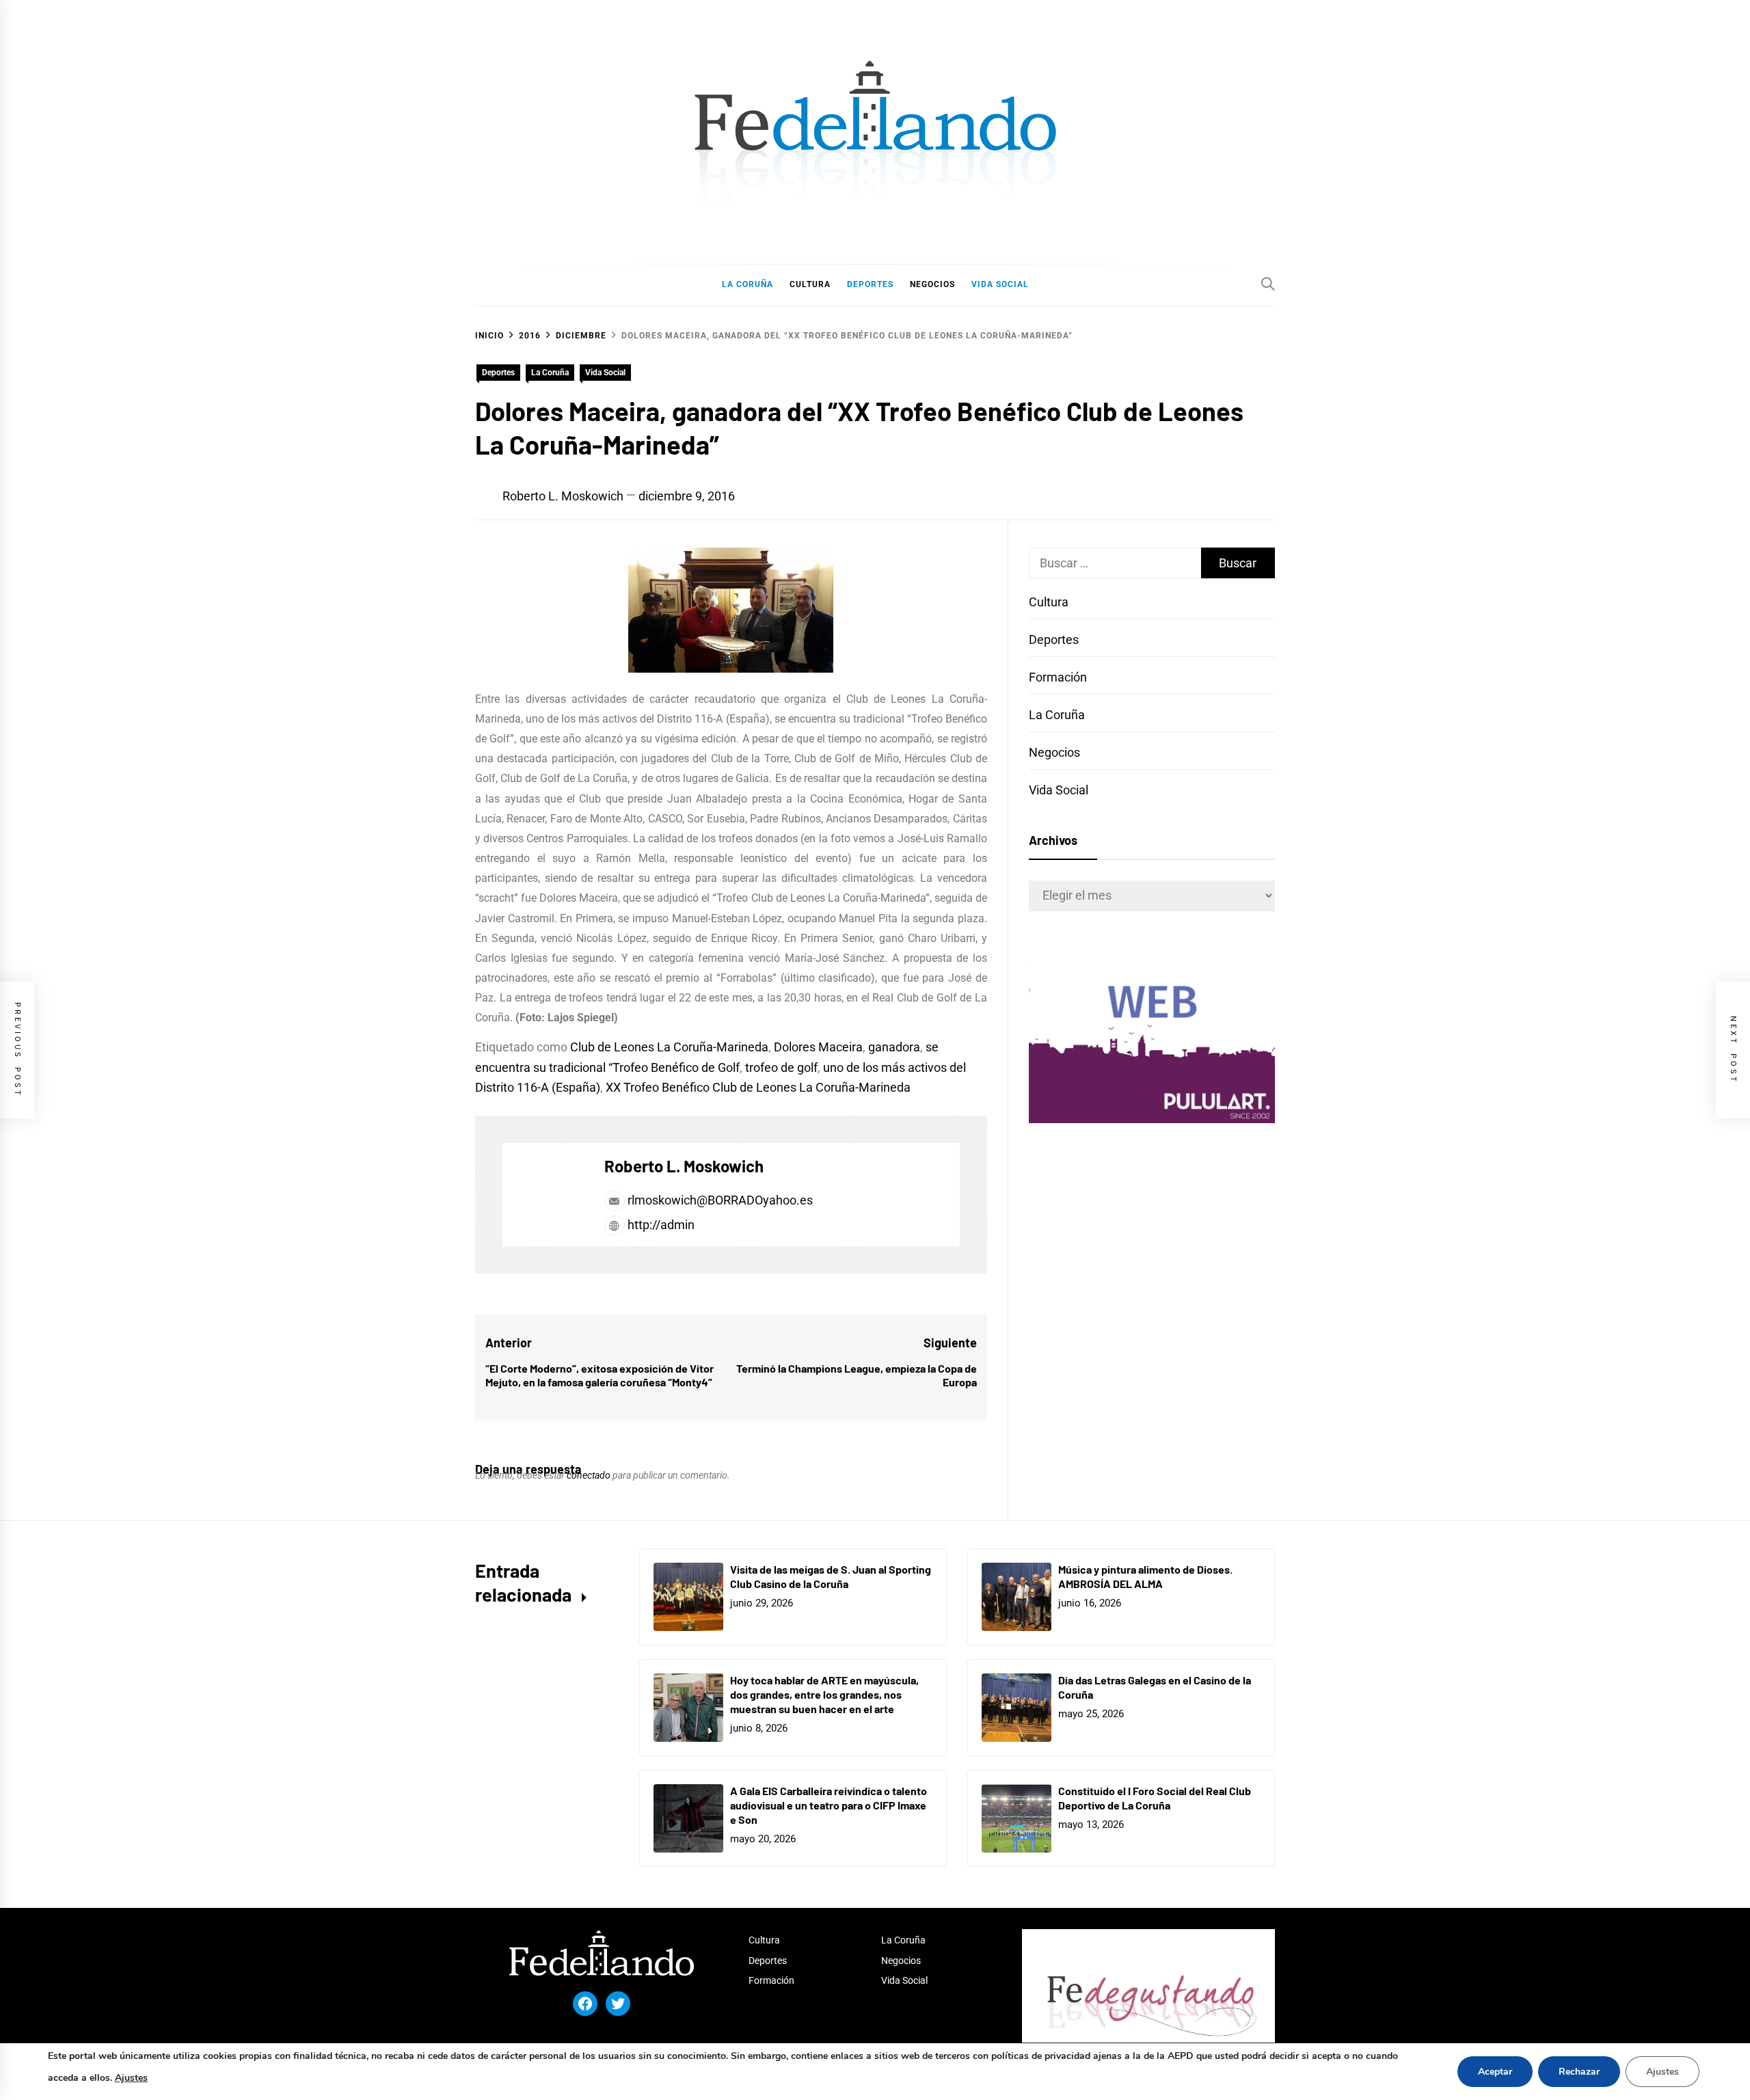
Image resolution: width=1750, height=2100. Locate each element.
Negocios (1054, 752)
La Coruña (550, 373)
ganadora (894, 1047)
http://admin (660, 1225)
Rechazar (1579, 2072)
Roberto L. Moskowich (563, 496)
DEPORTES (870, 284)
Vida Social (605, 373)
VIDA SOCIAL (1000, 284)
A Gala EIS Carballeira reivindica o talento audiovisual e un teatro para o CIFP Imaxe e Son (829, 1805)
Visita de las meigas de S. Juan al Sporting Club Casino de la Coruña (831, 1576)
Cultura (1049, 602)
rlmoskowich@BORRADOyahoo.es (720, 1200)
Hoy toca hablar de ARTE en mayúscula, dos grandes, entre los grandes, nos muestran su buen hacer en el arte (824, 1694)
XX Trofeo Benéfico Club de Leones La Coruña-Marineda (758, 1087)
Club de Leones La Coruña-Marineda (669, 1047)
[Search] (1268, 284)
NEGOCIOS (932, 284)
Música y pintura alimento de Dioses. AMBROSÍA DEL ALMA (1145, 1576)
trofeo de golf (781, 1067)
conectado (589, 1475)
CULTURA (810, 284)
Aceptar (1495, 2072)
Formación (1058, 677)
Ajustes (131, 2078)
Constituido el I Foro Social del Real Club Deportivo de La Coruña (1155, 1798)
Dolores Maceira (818, 1047)
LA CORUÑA (748, 284)
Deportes (498, 373)
